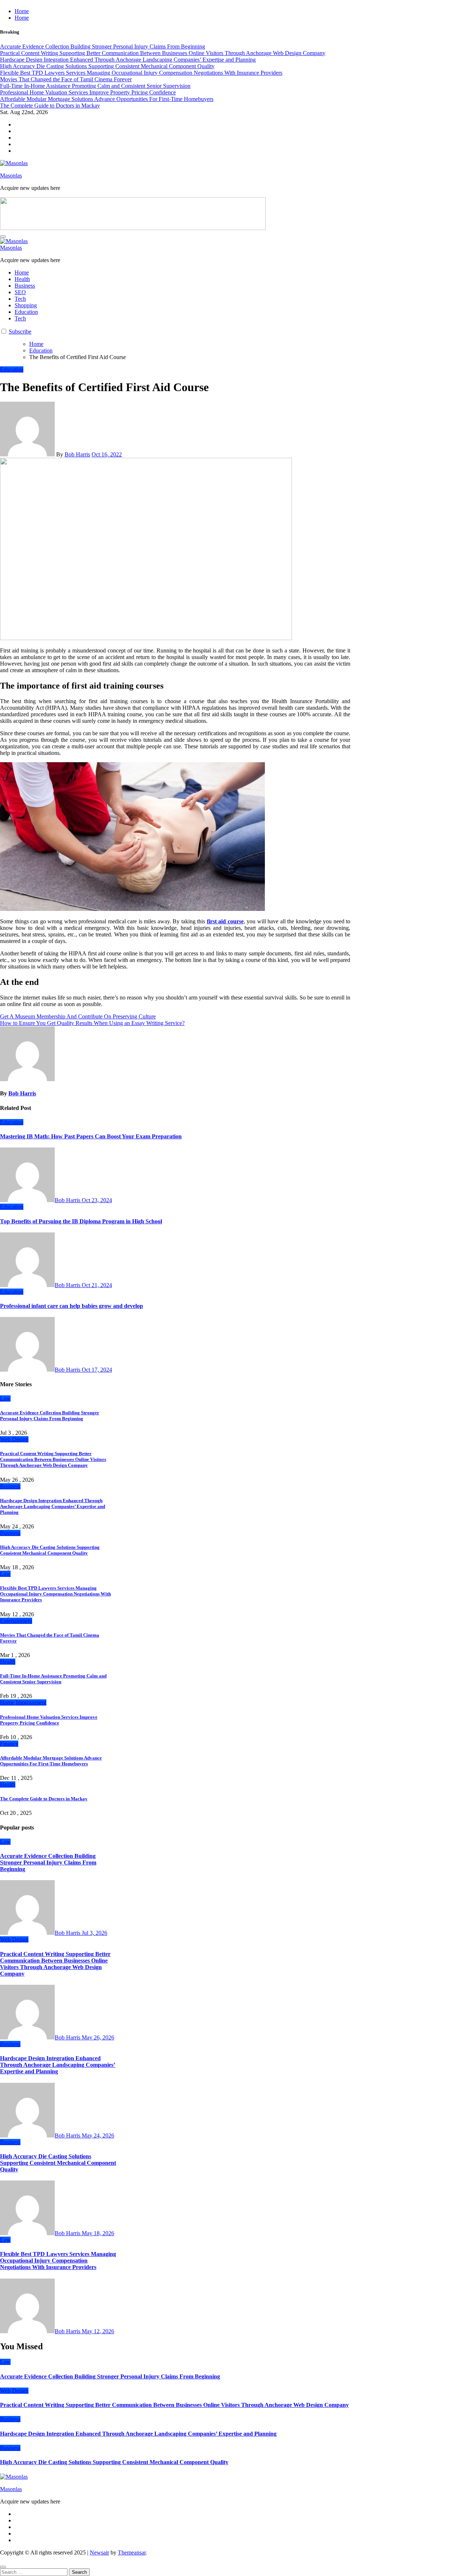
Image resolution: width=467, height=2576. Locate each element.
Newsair (99, 2552)
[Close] (3, 2567)
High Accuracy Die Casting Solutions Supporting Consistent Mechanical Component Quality (50, 1550)
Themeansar (132, 2552)
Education (26, 312)
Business (25, 286)
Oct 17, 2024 (97, 1370)
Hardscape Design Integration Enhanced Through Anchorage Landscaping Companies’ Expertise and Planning (53, 1506)
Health (22, 279)
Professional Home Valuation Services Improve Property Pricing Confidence (49, 1720)
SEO (20, 292)
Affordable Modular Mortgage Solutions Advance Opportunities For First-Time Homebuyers (51, 1761)
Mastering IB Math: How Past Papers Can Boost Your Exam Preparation (91, 1136)
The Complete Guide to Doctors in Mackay (44, 1799)
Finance (9, 1744)
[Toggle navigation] (3, 237)
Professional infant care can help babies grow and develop (72, 1306)
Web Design (14, 1439)
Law (5, 1398)
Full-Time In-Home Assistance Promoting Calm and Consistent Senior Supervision (53, 1679)
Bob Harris (77, 454)
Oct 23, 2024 (97, 1200)
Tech (20, 299)
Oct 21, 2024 (97, 1285)
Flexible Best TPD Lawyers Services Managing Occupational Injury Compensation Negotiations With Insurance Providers (55, 1594)
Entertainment (16, 1621)
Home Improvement (23, 1702)
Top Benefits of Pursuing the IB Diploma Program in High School (81, 1221)
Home (22, 11)
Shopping (26, 305)
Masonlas (11, 176)
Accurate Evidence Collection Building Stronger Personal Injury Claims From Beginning (50, 1416)
